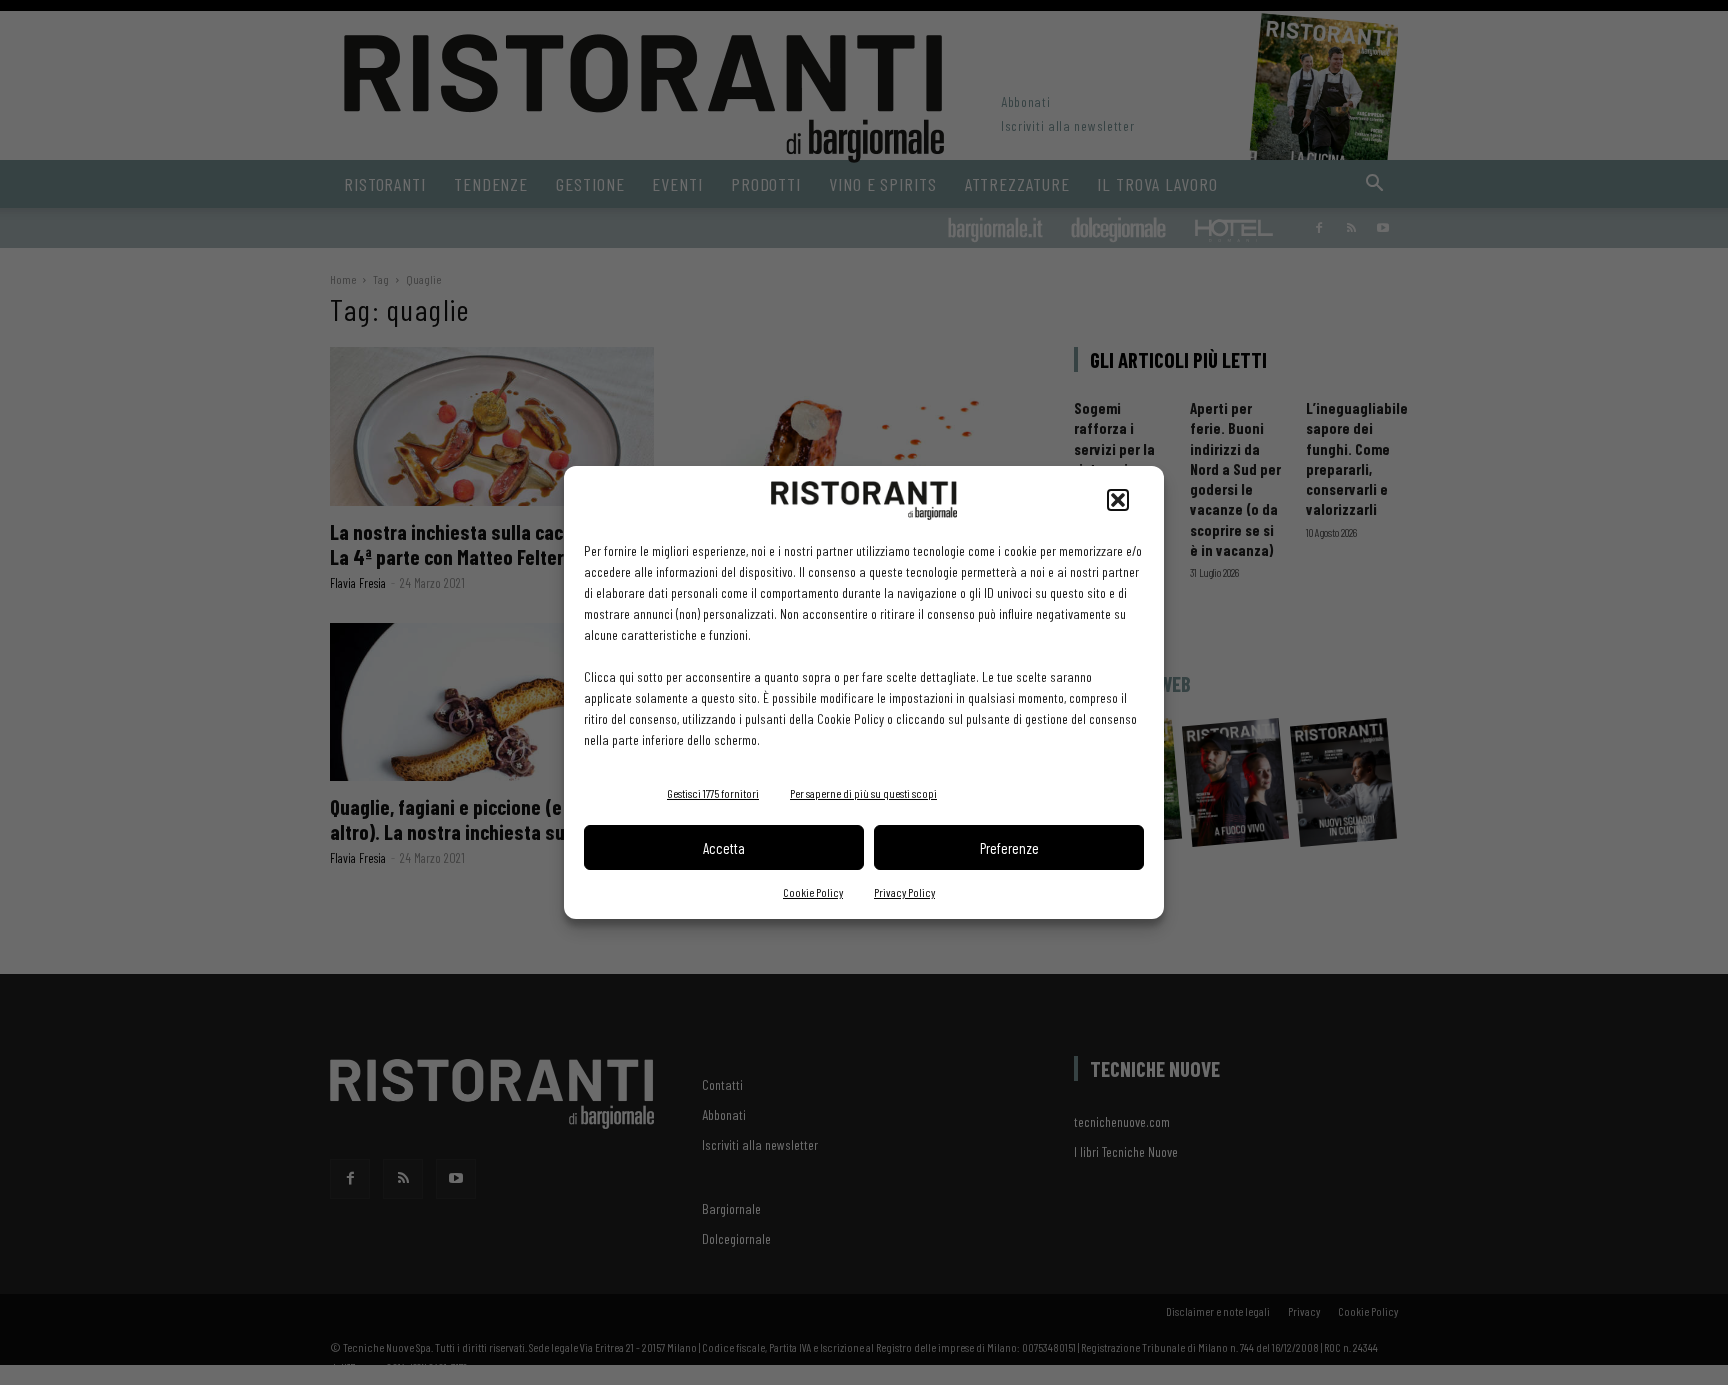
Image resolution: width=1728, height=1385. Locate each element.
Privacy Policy (904, 892)
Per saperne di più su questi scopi (863, 793)
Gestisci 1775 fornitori (713, 793)
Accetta (724, 848)
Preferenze (1009, 848)
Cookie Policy (813, 892)
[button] (1118, 500)
